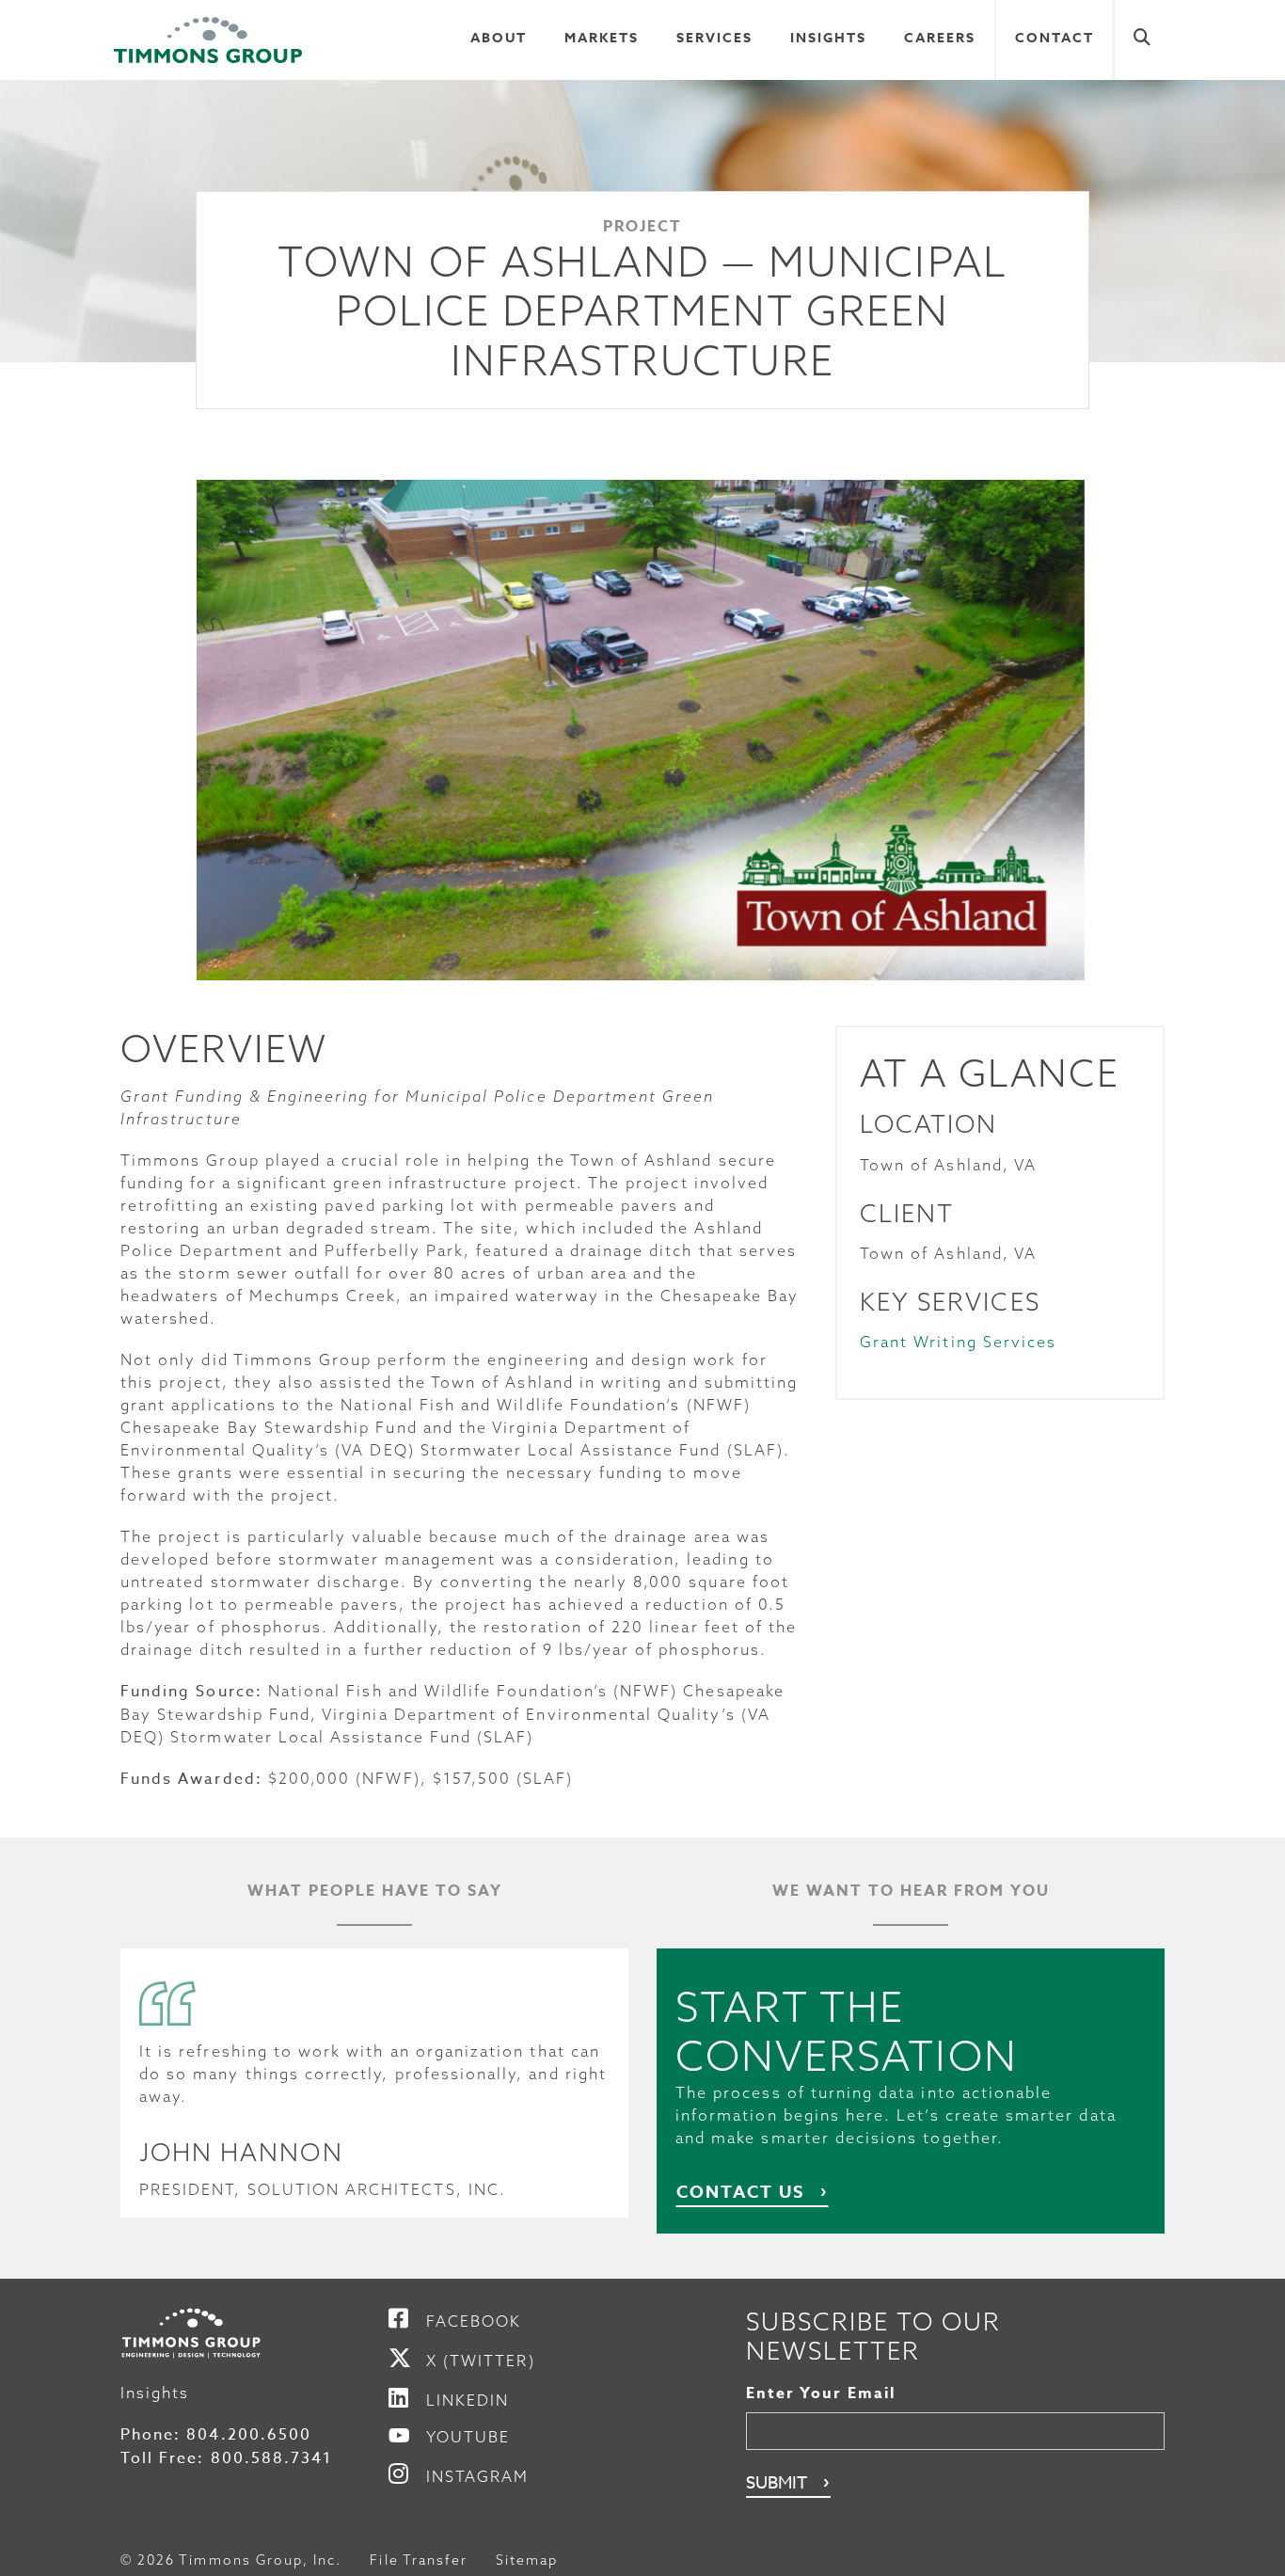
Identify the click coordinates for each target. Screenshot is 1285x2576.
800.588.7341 (272, 2458)
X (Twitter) (481, 2361)
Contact (1055, 38)
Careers (940, 38)
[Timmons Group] (208, 40)
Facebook (474, 2321)
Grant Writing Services (958, 1342)
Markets (602, 38)
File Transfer (419, 2560)
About (499, 38)
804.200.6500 (249, 2435)
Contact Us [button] (740, 2192)
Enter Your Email (821, 2393)
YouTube (468, 2437)
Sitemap (527, 2560)
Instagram (477, 2476)
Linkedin (468, 2400)
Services (714, 38)
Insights (828, 38)
